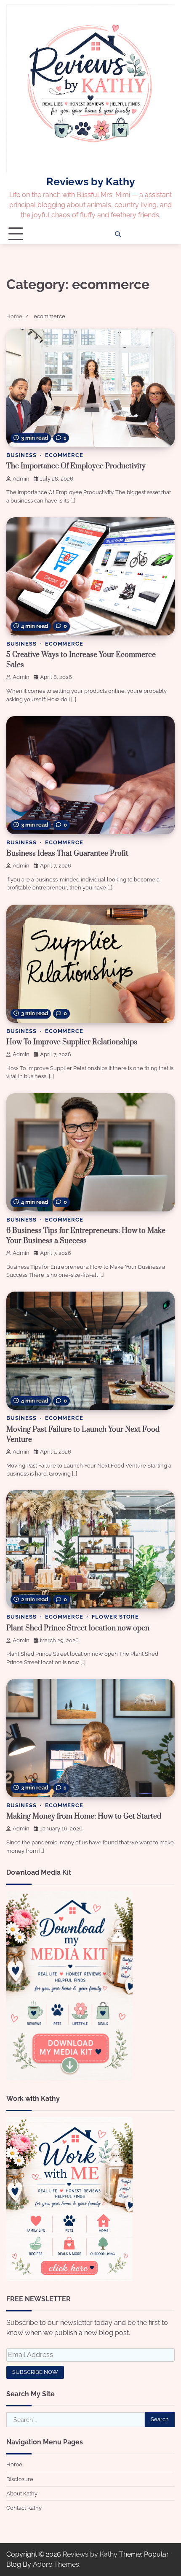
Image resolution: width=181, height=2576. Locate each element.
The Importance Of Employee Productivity (76, 466)
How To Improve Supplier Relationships (72, 1042)
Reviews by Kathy (91, 181)
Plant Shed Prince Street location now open (78, 1628)
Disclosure (20, 2479)
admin (21, 479)
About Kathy (22, 2494)
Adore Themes (56, 2564)
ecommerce (64, 455)
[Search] (118, 234)
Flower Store (115, 1617)
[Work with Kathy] (69, 2279)
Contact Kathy (24, 2508)
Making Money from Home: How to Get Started (84, 1816)
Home (14, 2464)
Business (21, 455)
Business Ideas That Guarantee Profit (67, 854)
